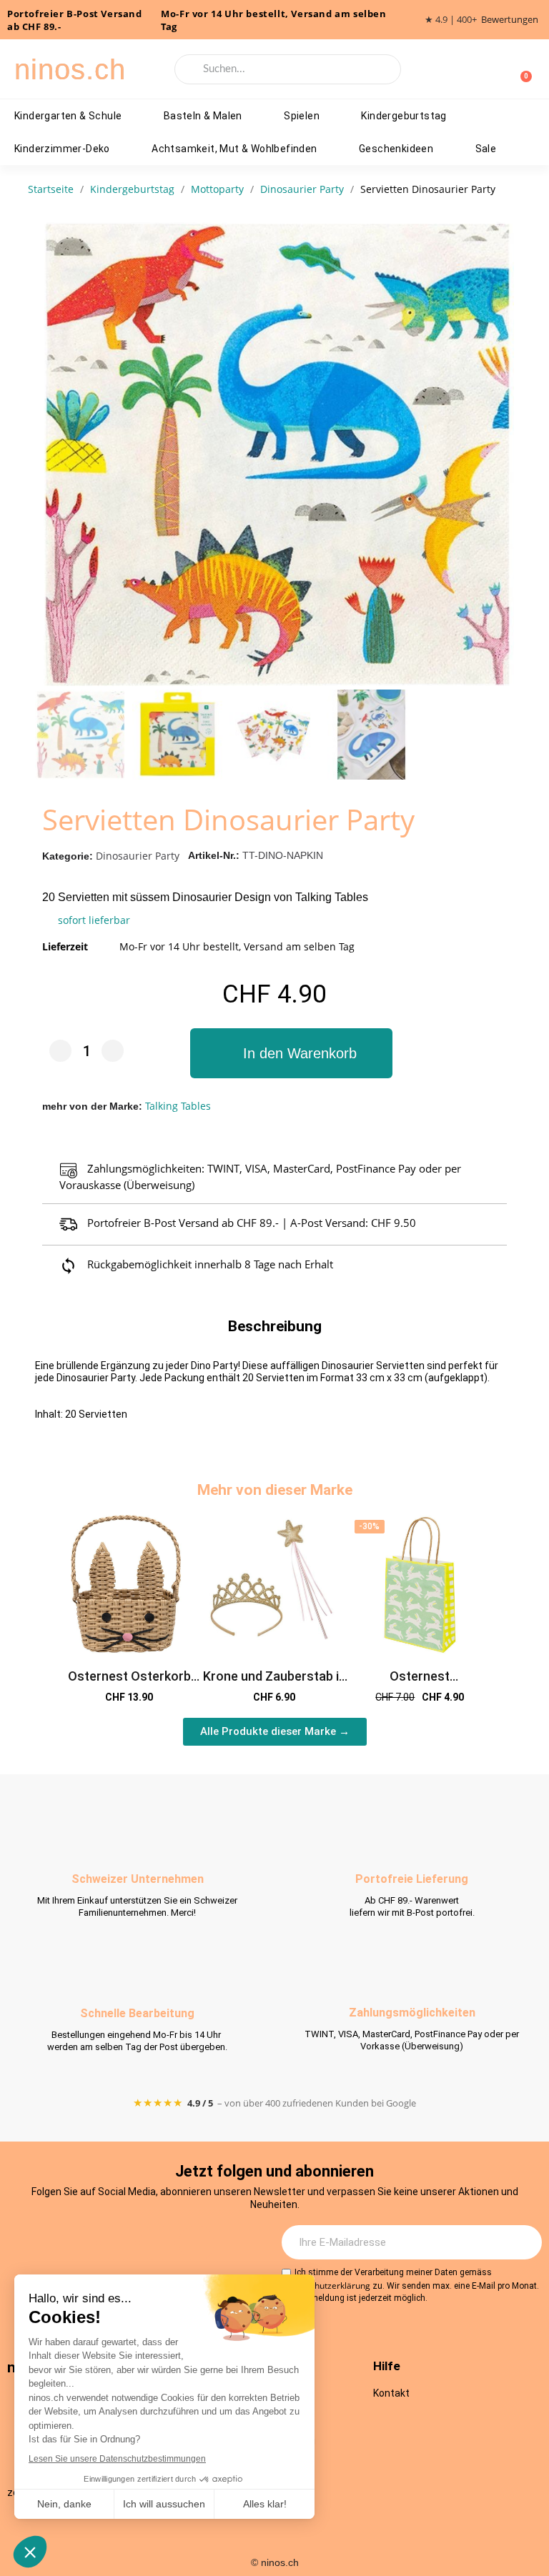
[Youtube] (157, 2243)
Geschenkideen (396, 149)
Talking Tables (178, 1106)
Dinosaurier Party (138, 856)
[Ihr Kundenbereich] (498, 69)
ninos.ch (70, 69)
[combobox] (288, 69)
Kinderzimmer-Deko (62, 149)
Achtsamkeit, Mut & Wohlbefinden (234, 149)
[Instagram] (79, 2243)
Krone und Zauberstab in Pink (274, 1684)
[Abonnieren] (523, 2242)
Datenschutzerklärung (326, 2286)
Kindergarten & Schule (68, 116)
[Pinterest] (197, 2243)
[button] (500, 454)
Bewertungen (510, 20)
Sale (486, 149)
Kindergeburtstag (404, 116)
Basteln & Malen (203, 116)
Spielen (302, 116)
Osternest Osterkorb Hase (129, 1684)
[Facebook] (118, 2243)
